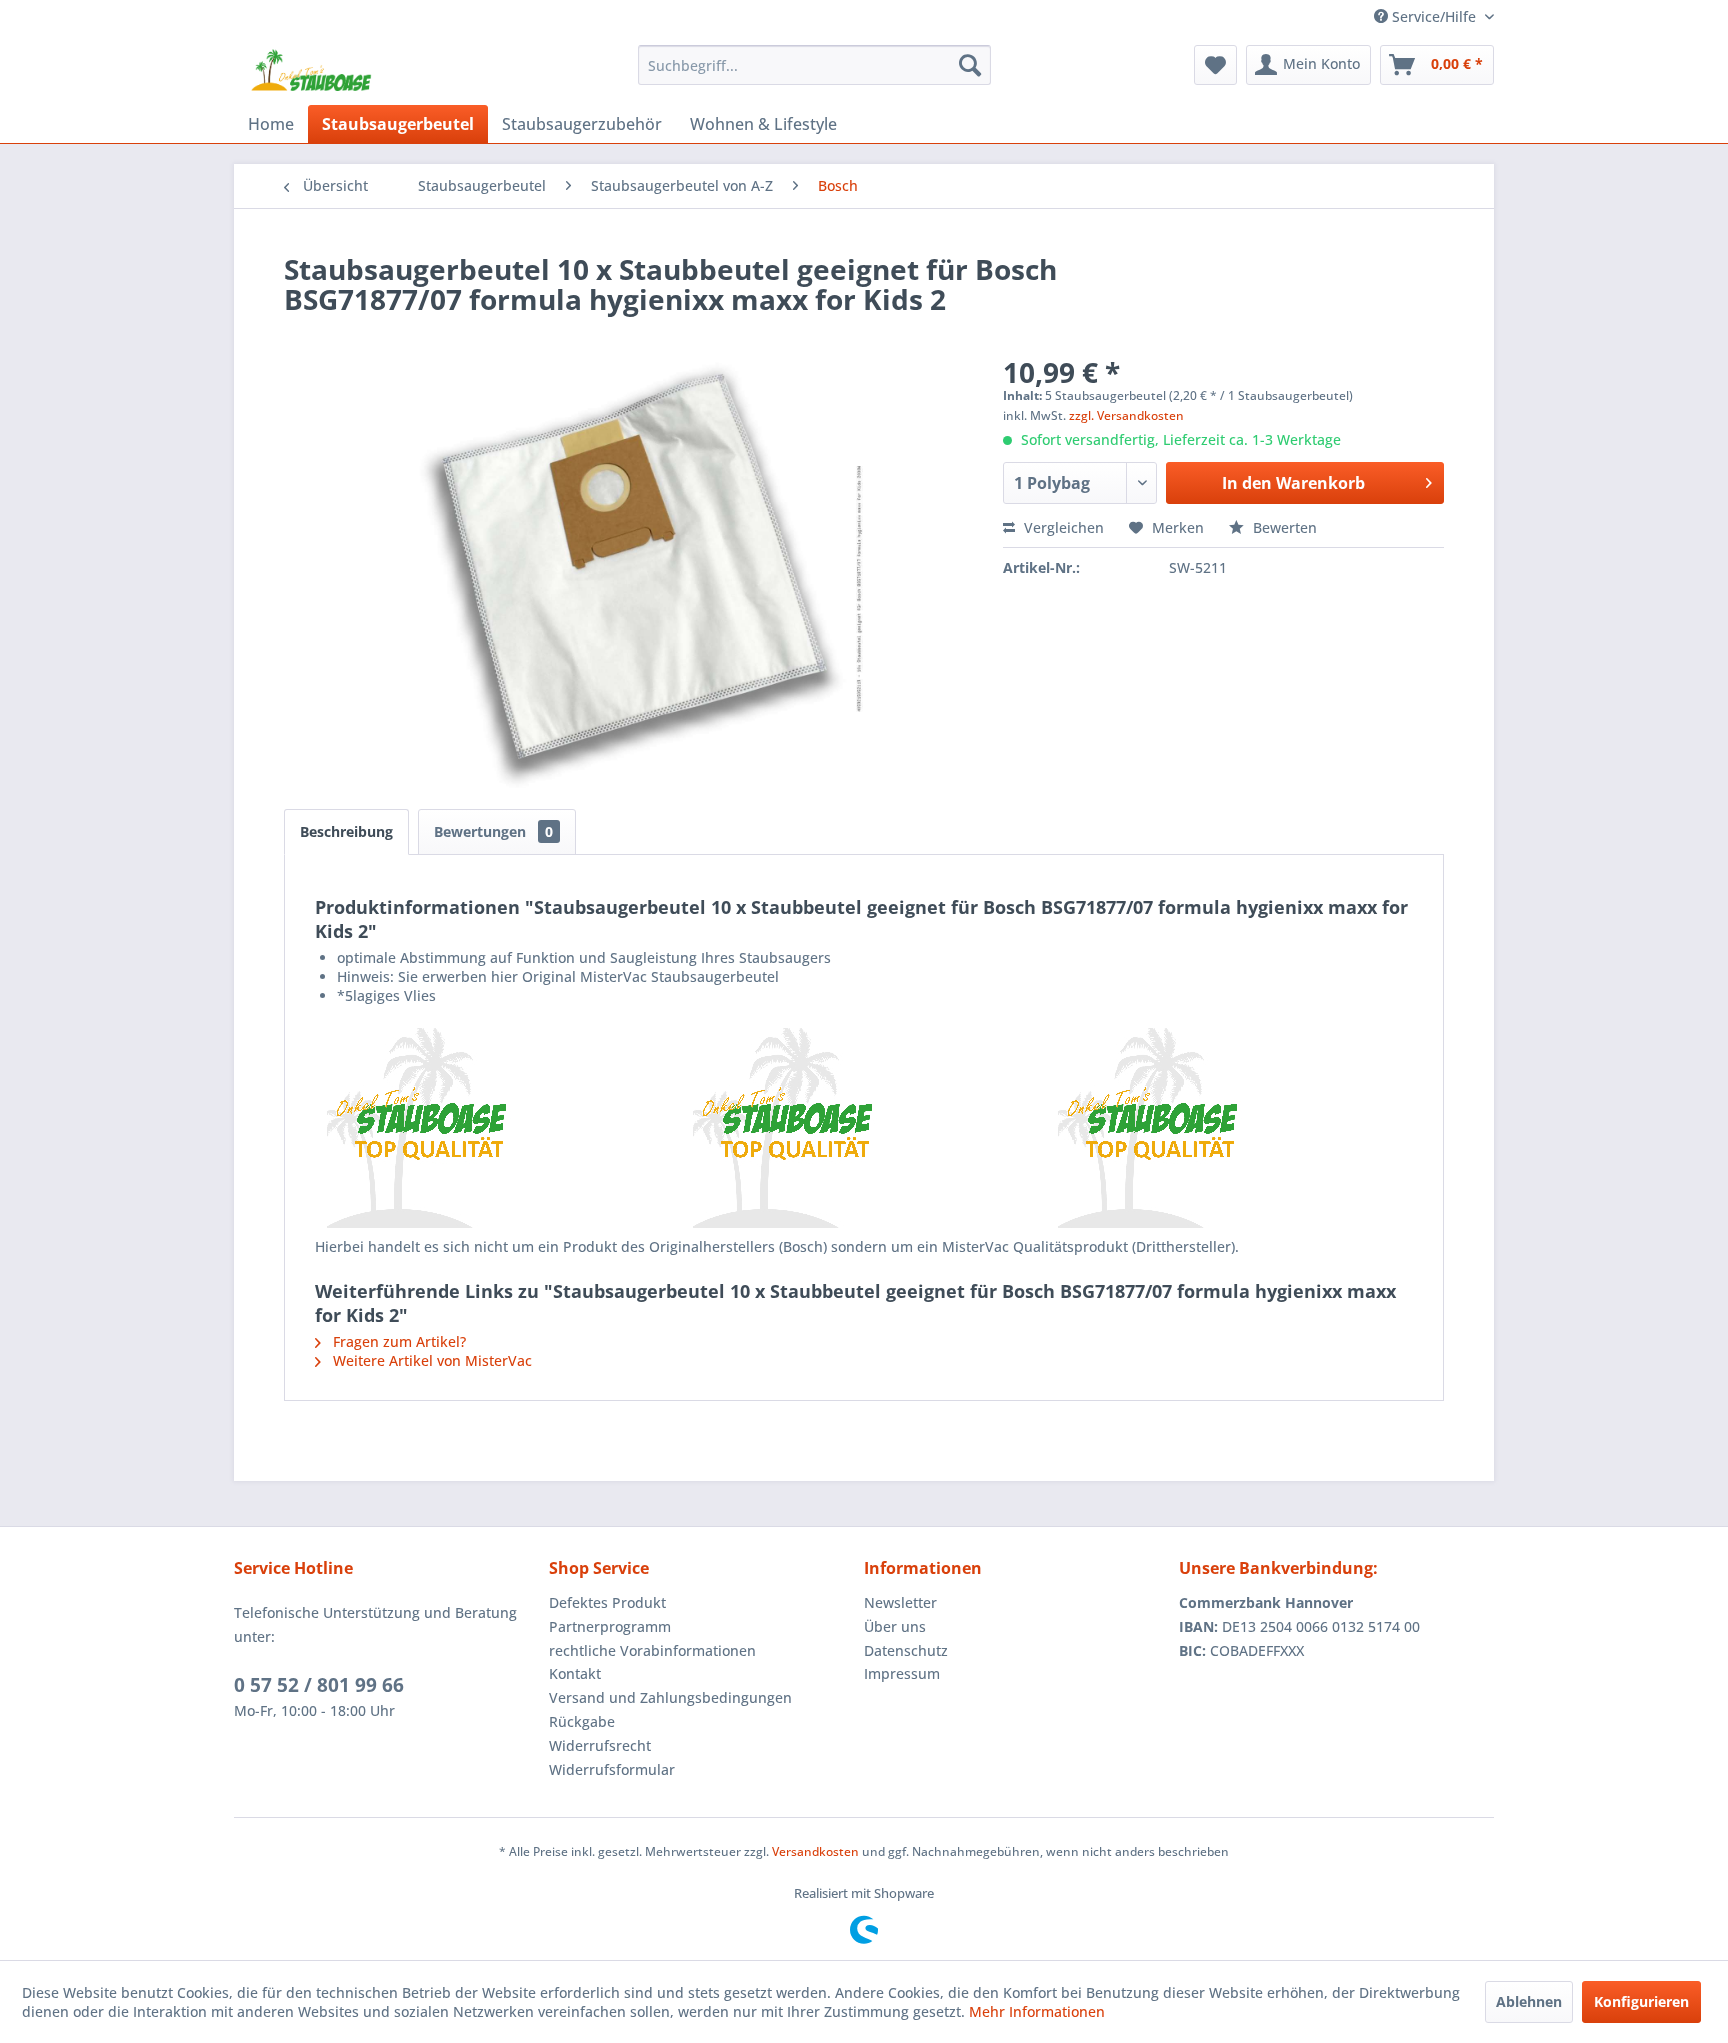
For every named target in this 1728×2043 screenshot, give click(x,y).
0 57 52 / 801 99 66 (319, 1685)
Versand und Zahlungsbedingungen (670, 1697)
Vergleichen (1062, 527)
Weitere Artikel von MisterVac (430, 1360)
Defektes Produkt (607, 1602)
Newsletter (900, 1602)
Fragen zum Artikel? (397, 1341)
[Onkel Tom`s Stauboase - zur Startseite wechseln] (312, 70)
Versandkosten (815, 1851)
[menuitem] (814, 65)
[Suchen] (970, 65)
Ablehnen (1529, 2001)
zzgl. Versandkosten (1126, 415)
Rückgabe (582, 1721)
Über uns (895, 1626)
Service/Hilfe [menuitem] (1434, 16)
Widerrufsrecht (600, 1745)
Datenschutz (906, 1650)
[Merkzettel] (1215, 65)
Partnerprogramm (610, 1626)
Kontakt (575, 1673)
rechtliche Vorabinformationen (652, 1650)
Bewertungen (493, 831)
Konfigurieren (1641, 2001)
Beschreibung (346, 831)
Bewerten (1283, 527)
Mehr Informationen (1037, 2011)
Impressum (902, 1673)
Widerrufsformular (612, 1769)
